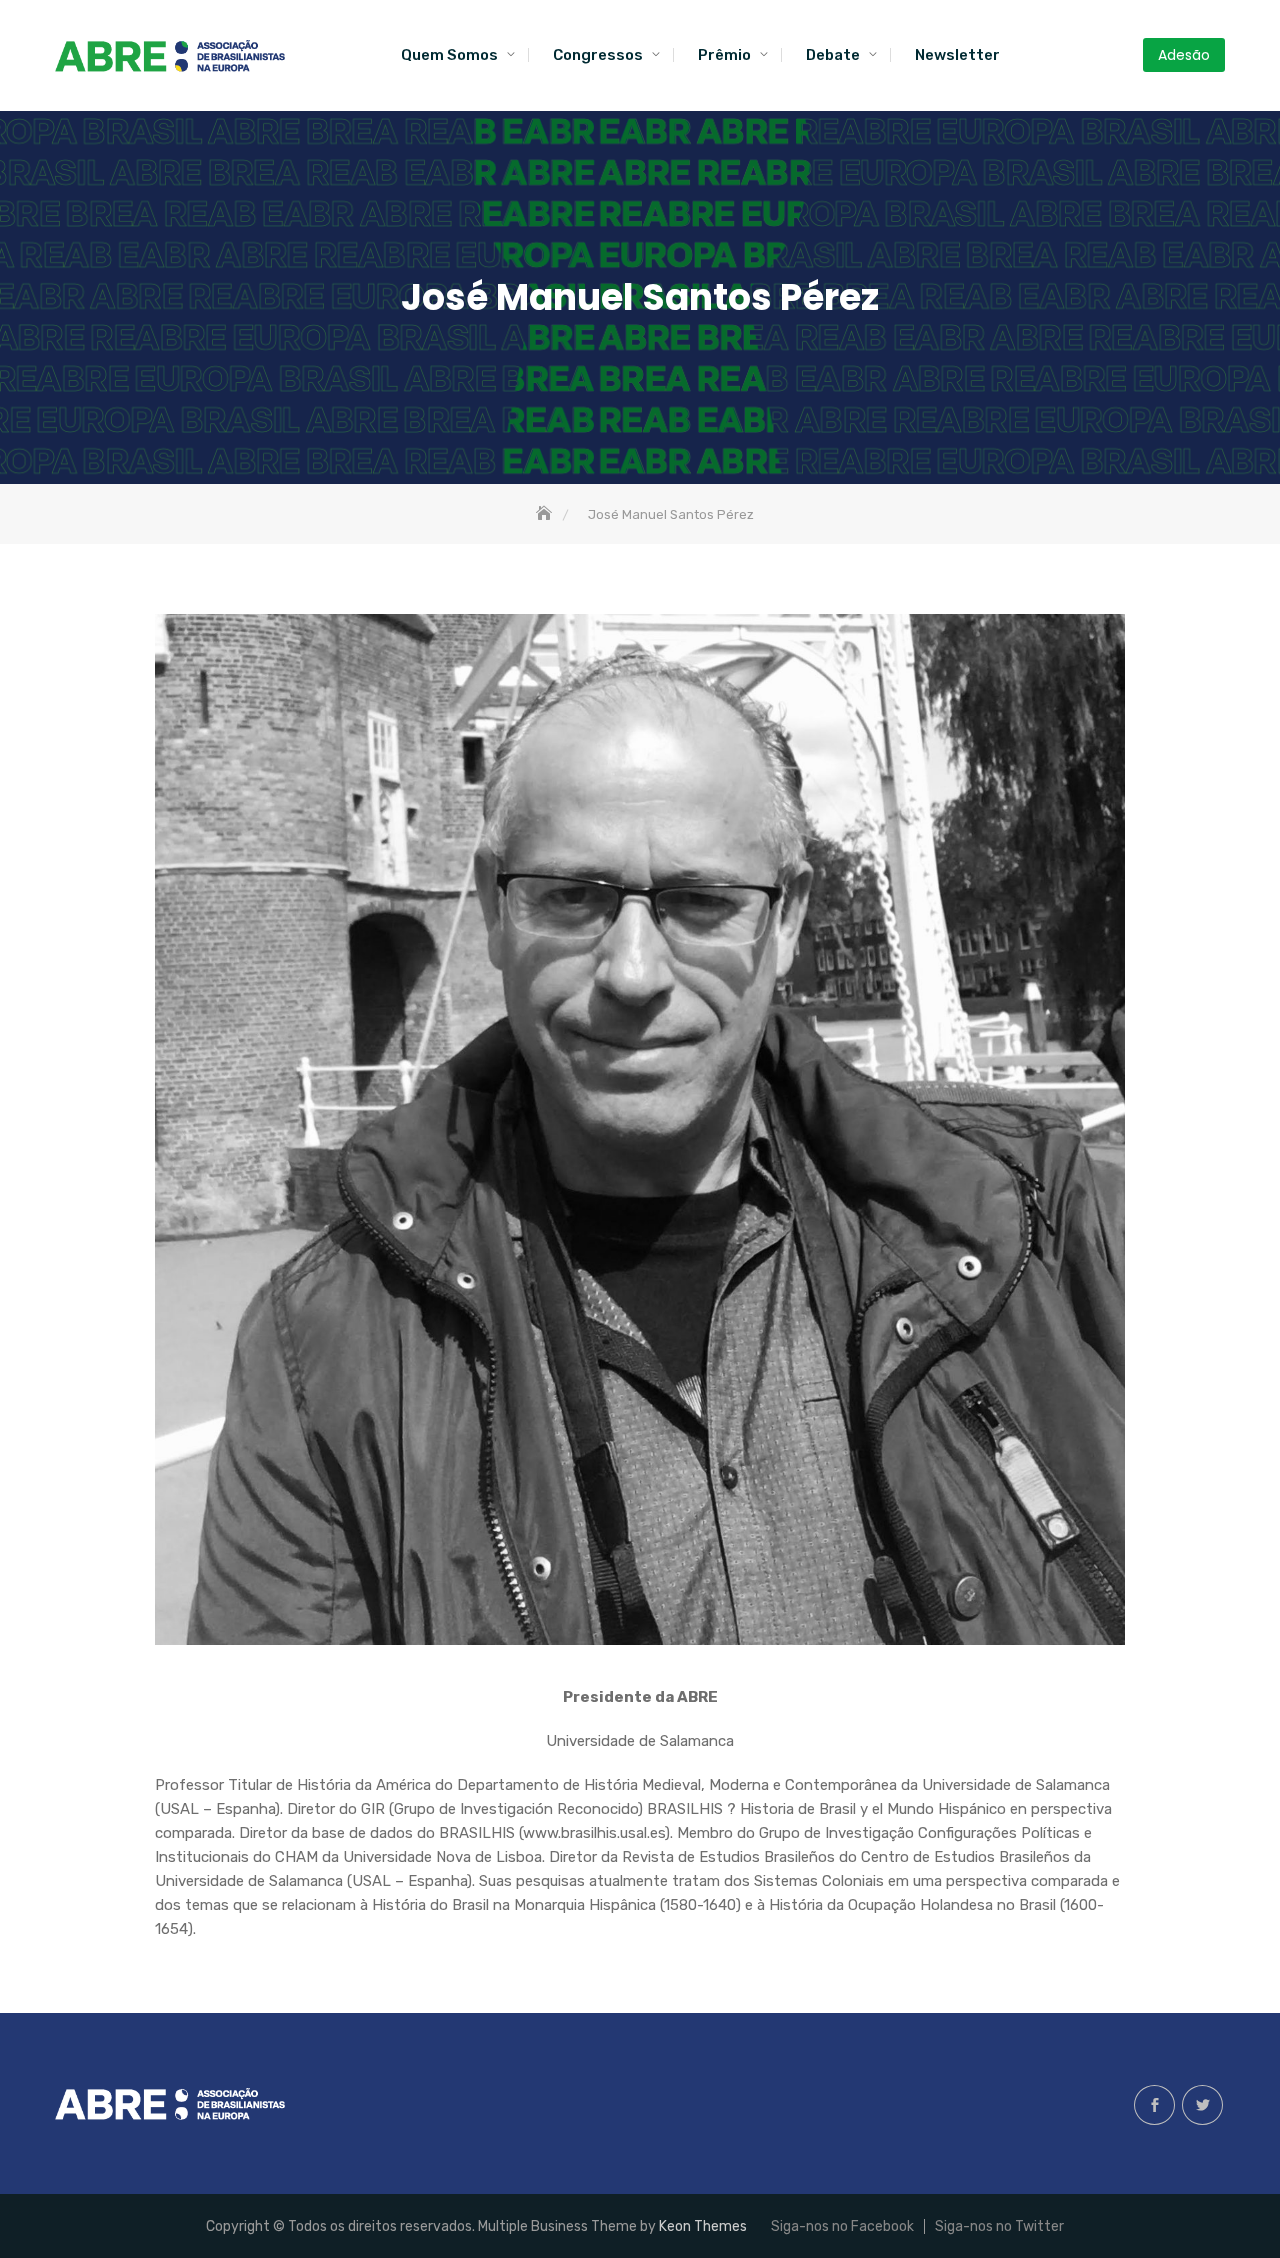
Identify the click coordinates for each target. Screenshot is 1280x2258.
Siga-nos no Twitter (1202, 2105)
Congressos (598, 55)
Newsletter (957, 55)
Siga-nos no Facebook (1154, 2105)
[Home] (546, 514)
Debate (833, 55)
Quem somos (449, 55)
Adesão (1184, 55)
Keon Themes (703, 2226)
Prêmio (724, 55)
